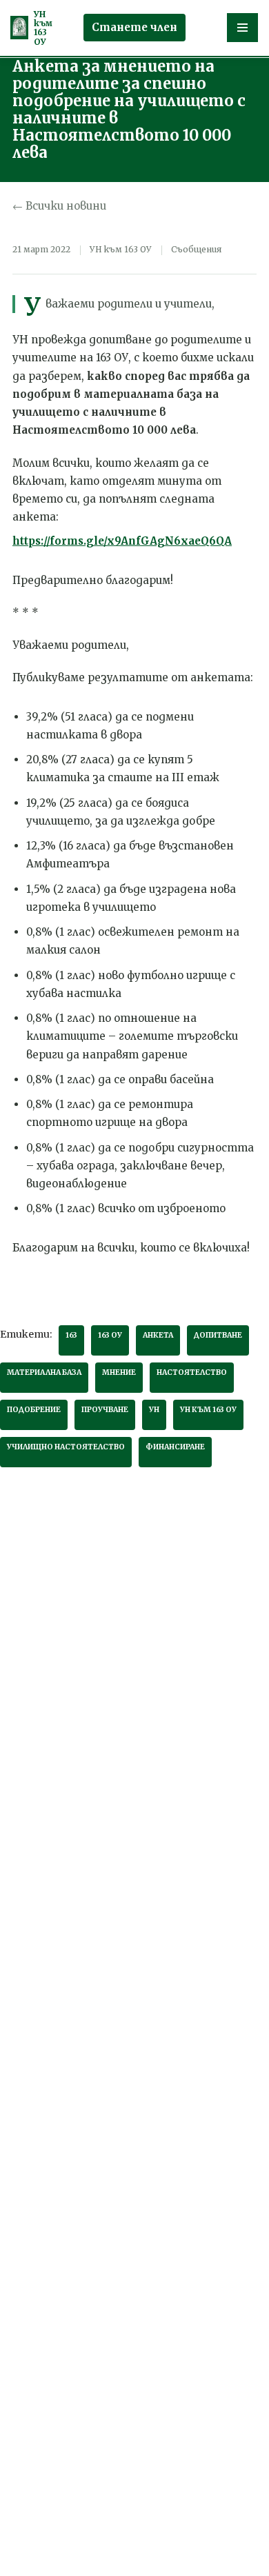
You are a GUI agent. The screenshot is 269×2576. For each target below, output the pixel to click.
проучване (105, 1410)
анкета (158, 1335)
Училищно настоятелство (66, 1447)
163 (71, 1335)
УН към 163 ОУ (208, 1410)
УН (154, 1410)
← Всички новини (59, 206)
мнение (119, 1372)
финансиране (175, 1447)
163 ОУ (110, 1335)
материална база (44, 1372)
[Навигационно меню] (242, 28)
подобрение (34, 1410)
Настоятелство (192, 1372)
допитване (218, 1335)
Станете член (134, 27)
